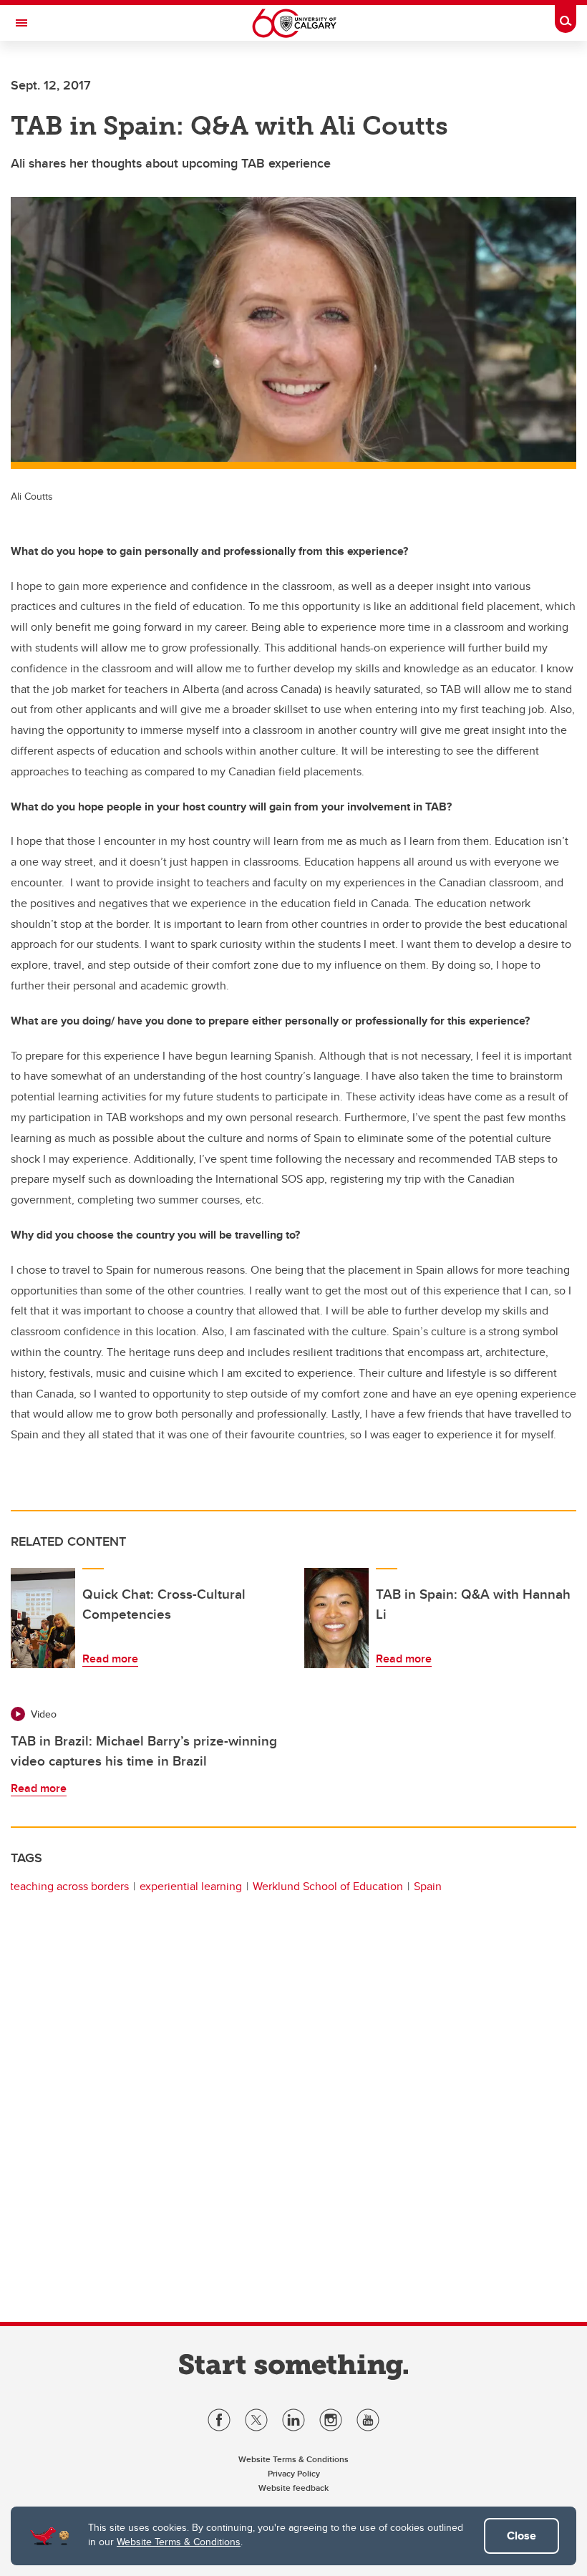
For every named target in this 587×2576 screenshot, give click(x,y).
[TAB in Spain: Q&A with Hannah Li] (336, 1618)
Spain (428, 1886)
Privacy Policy (294, 2473)
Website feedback (293, 2488)
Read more (110, 1659)
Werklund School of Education (328, 1886)
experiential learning (191, 1886)
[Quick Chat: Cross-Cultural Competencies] (43, 1618)
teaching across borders (69, 1886)
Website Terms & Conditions (179, 2542)
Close (521, 2536)
